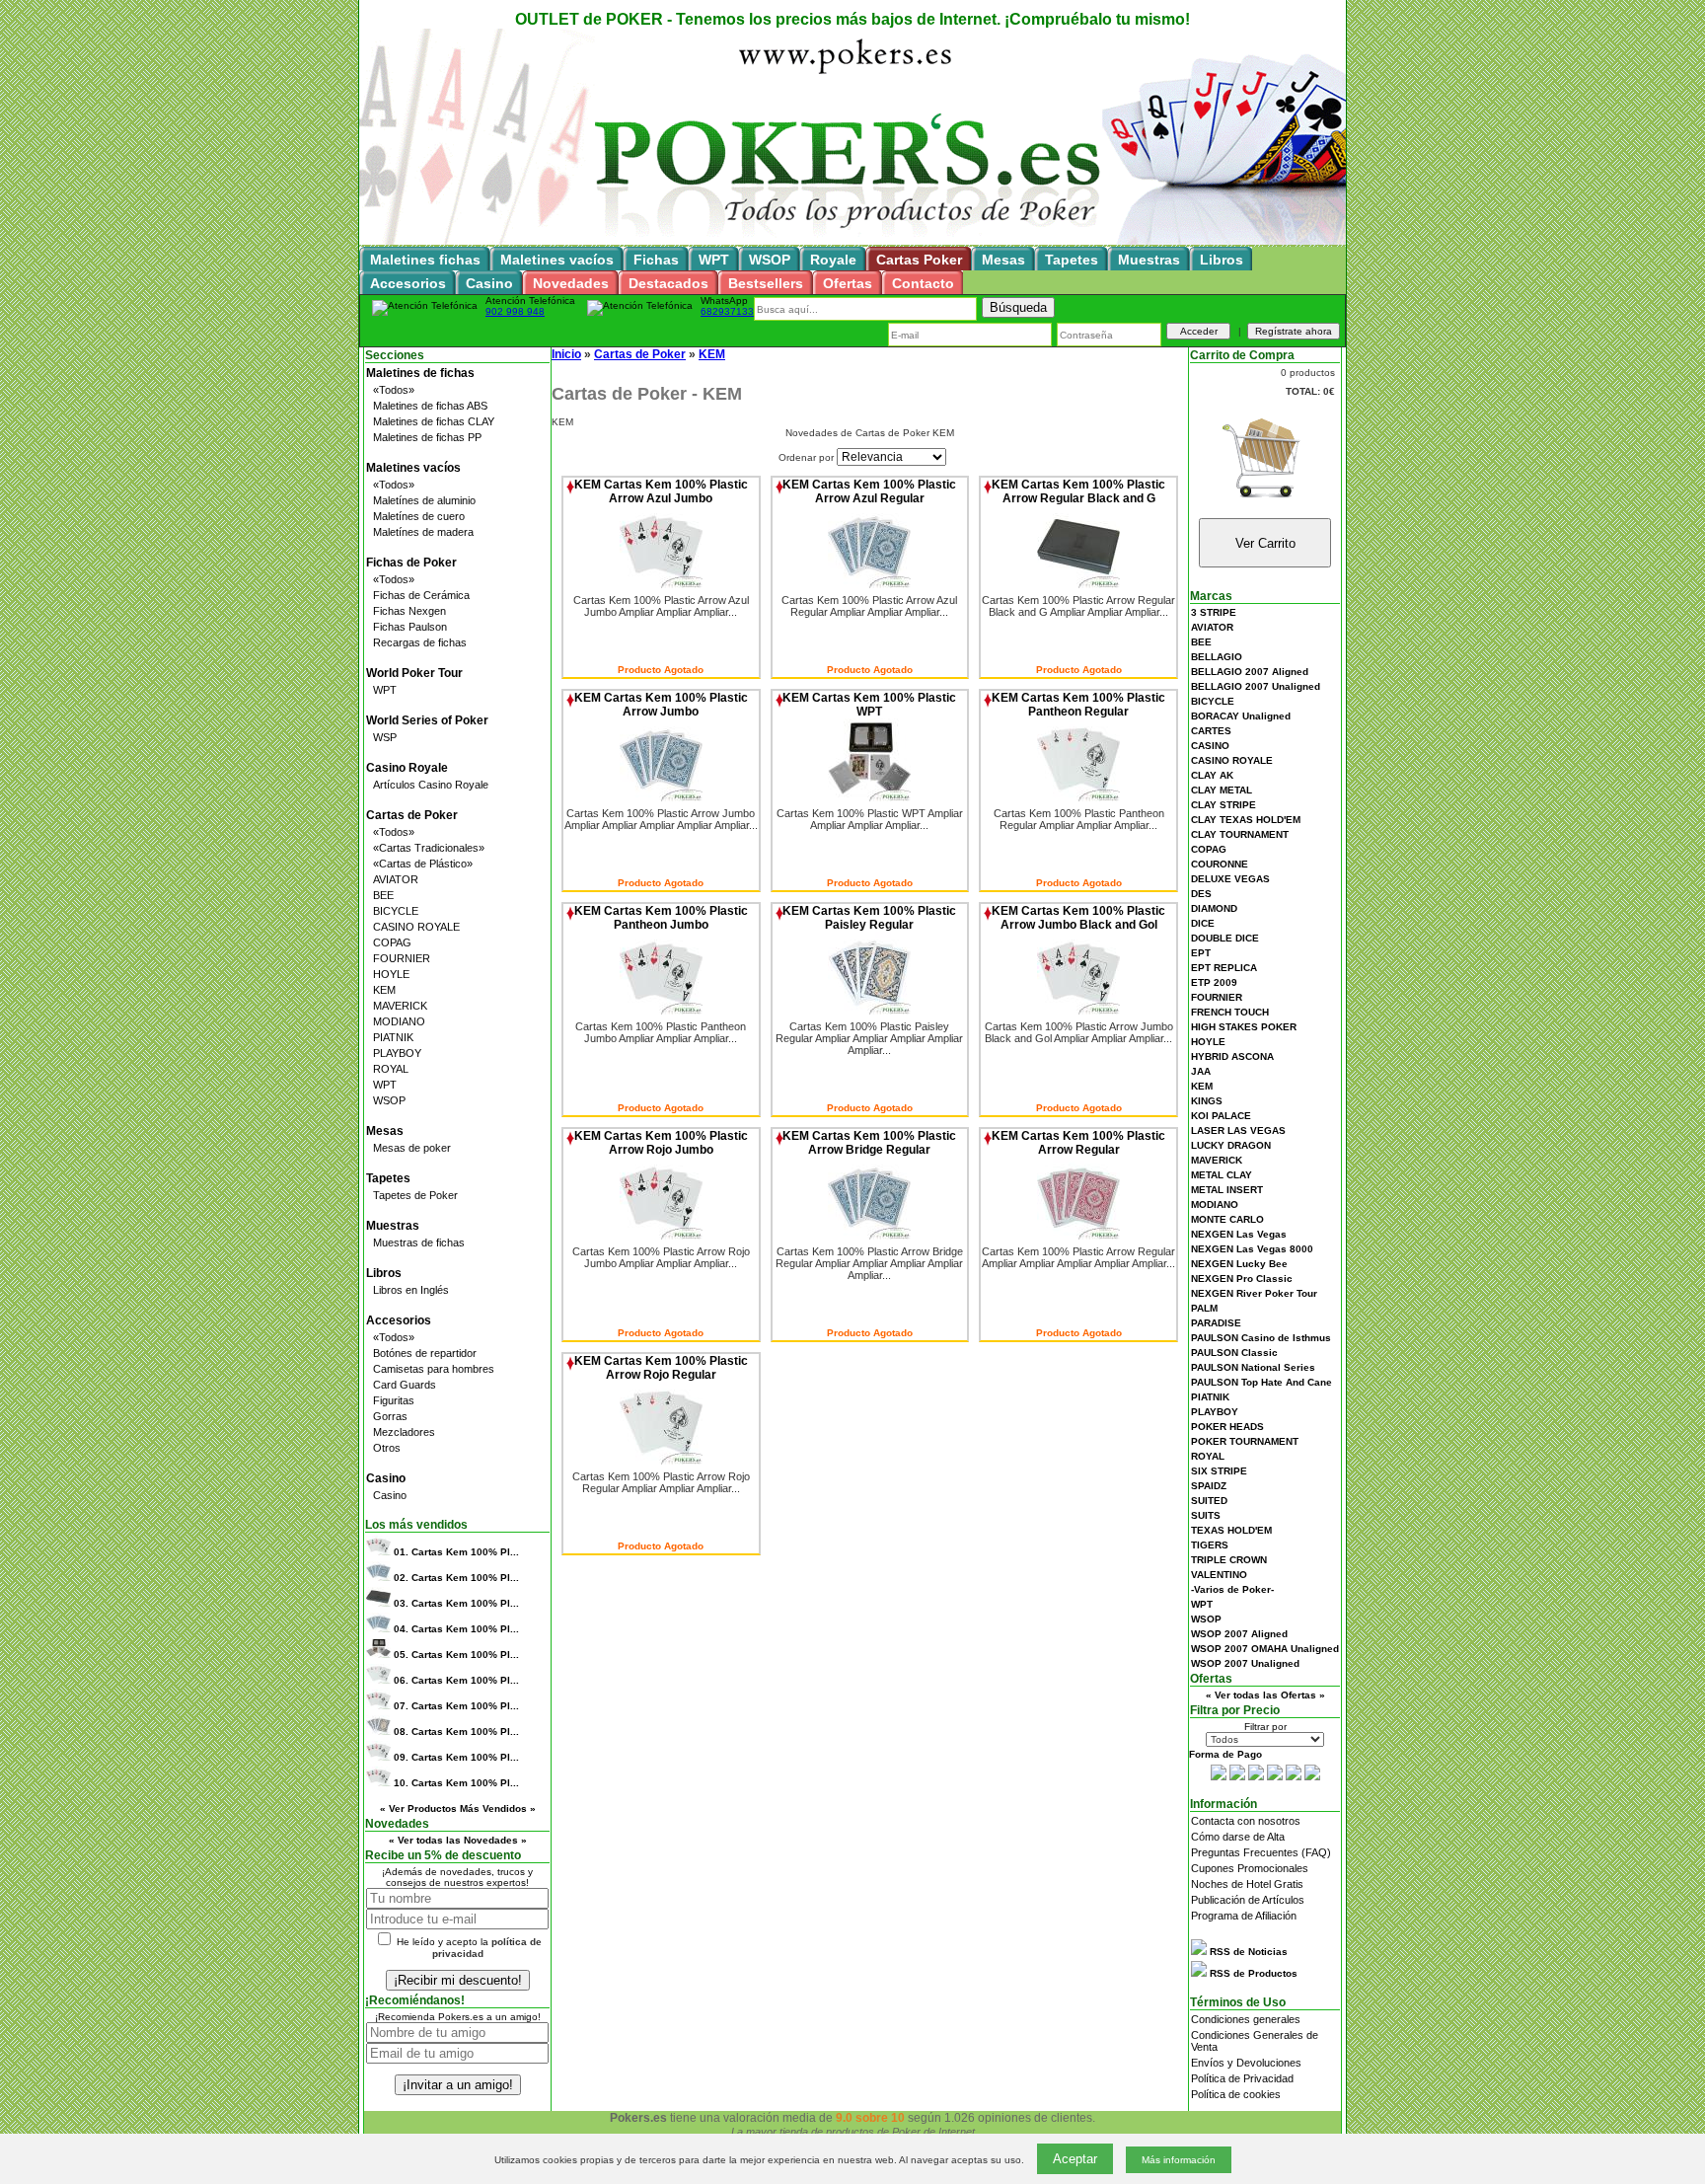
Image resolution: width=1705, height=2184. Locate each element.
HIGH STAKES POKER (1244, 1027)
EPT (1201, 953)
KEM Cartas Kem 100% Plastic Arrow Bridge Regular (869, 1143)
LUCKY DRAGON (1231, 1145)
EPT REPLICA (1224, 968)
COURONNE (1220, 864)
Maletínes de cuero (419, 516)
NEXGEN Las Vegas (1239, 1234)
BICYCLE (396, 911)
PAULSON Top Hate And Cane (1261, 1382)
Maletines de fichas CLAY (434, 421)
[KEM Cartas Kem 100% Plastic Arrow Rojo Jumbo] (661, 1236)
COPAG (392, 942)
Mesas (385, 1131)
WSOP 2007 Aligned (1239, 1634)
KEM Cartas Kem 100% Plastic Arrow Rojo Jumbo (661, 1143)
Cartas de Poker (412, 815)
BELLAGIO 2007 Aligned (1250, 672)
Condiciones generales (1246, 2019)
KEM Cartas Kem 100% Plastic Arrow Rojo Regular (661, 1368)
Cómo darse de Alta (1238, 1837)
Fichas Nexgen (409, 611)
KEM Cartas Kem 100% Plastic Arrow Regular (1078, 1143)
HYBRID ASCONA (1232, 1056)
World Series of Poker (427, 720)
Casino (386, 1478)
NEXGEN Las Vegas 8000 (1252, 1249)
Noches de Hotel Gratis (1247, 1884)
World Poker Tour (414, 673)
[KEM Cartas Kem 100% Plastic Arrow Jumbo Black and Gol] (1078, 1011)
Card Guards (405, 1385)
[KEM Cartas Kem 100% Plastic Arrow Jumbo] (661, 797)
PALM (1204, 1308)
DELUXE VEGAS (1230, 879)
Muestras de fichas (419, 1243)
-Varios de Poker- (1232, 1589)
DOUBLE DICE (1225, 938)
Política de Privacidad (1242, 2078)
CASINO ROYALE (416, 927)
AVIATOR (396, 879)
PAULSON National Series (1253, 1367)
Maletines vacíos (413, 468)
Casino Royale (407, 768)
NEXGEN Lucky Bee (1239, 1264)
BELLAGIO (1217, 657)
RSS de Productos (1252, 1973)
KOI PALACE (1221, 1116)
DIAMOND (1214, 908)
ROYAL (391, 1069)
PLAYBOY (397, 1053)
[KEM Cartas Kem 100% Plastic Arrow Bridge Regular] (869, 1236)
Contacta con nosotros (1246, 1821)
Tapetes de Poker (415, 1195)
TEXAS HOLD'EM (1231, 1530)
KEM (384, 990)
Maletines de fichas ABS (430, 406)
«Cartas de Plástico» (423, 864)
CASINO (1210, 746)
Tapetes (388, 1178)
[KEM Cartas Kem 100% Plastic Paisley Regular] (869, 1011)
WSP (385, 737)
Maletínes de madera (423, 532)
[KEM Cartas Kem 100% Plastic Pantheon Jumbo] (661, 1011)
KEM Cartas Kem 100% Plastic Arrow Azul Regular (869, 491)
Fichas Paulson (410, 627)
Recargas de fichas (420, 642)
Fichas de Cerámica (421, 595)
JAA (1201, 1071)
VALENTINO (1219, 1575)
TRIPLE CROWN (1229, 1560)
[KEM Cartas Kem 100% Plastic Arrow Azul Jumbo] (661, 584)
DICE (1203, 923)
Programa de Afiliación (1244, 1916)
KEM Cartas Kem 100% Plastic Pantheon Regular (1078, 705)
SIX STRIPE (1219, 1471)
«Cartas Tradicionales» (429, 848)
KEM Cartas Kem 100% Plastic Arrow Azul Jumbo (661, 491)
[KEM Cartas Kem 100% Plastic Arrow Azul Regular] (869, 584)
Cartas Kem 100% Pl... (456, 1552)
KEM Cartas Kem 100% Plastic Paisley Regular (869, 918)
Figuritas (394, 1400)
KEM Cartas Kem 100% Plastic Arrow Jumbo (661, 705)
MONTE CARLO (1227, 1219)
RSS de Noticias (1247, 1952)
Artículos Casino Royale (431, 785)
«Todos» (394, 390)
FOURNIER (402, 958)
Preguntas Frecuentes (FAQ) (1261, 1852)
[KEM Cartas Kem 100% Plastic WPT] (869, 797)
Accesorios (399, 1320)
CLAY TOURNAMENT (1240, 834)
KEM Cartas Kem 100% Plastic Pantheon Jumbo (661, 918)
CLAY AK (1212, 775)
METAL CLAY (1222, 1175)
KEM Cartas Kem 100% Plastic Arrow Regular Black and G (1078, 491)
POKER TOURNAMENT (1245, 1441)
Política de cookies (1236, 2094)
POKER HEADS (1227, 1427)
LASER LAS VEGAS (1238, 1130)
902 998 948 (515, 311)
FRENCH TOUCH (1230, 1012)
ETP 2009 (1214, 982)
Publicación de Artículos (1248, 1900)
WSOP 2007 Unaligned (1245, 1663)
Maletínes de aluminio (424, 500)
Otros (387, 1448)
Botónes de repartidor (425, 1353)
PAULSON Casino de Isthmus (1261, 1338)
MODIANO (399, 1021)
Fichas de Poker (411, 563)
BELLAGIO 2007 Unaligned (1256, 686)
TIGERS (1210, 1545)
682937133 (727, 311)
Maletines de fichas (420, 373)
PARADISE (1216, 1323)
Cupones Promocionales (1250, 1868)
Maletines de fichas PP (427, 437)
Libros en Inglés (411, 1290)
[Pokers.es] (852, 241)
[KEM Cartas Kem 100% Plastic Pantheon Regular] (1078, 797)
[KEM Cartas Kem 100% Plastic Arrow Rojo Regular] (661, 1461)
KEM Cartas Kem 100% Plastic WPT (869, 705)
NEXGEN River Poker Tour (1254, 1293)
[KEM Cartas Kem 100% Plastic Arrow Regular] (1078, 1236)
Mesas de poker (412, 1148)
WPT (385, 690)
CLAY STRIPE (1223, 805)
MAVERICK (400, 1006)
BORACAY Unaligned (1241, 716)
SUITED (1209, 1501)
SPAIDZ (1209, 1486)
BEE (383, 895)
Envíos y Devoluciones (1246, 2063)
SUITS (1206, 1515)
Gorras (390, 1416)
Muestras (393, 1226)
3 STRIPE (1214, 612)
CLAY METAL (1222, 790)
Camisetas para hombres (434, 1369)
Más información (1179, 2160)
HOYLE (391, 974)
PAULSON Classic (1234, 1353)
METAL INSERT (1227, 1190)
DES (1201, 894)
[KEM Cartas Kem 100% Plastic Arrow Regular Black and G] (1078, 584)
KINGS (1207, 1101)
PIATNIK (393, 1037)
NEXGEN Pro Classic (1242, 1279)
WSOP (389, 1100)
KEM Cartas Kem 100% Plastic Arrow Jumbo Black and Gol (1078, 918)
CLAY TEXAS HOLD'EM (1246, 820)
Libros (384, 1273)
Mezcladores (404, 1432)
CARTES (1211, 731)
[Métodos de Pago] (1265, 1776)
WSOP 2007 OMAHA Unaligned (1265, 1649)
